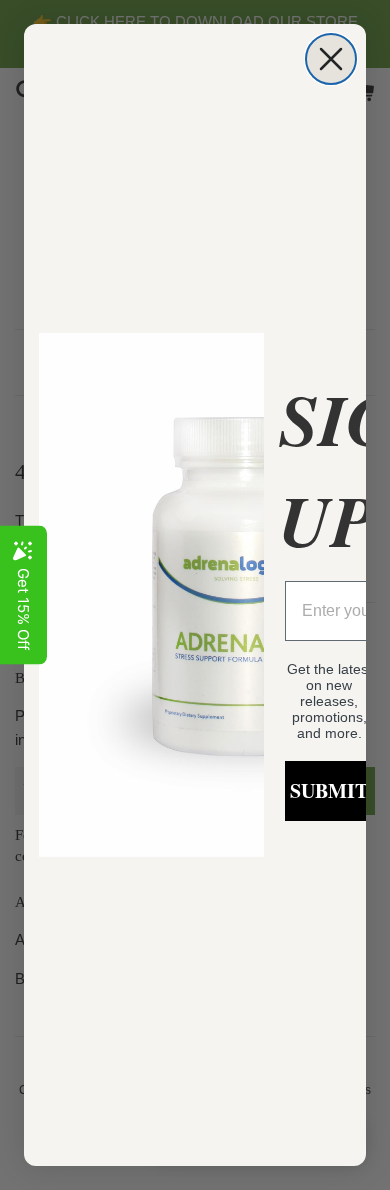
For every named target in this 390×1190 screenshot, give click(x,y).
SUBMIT (329, 790)
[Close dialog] (331, 59)
